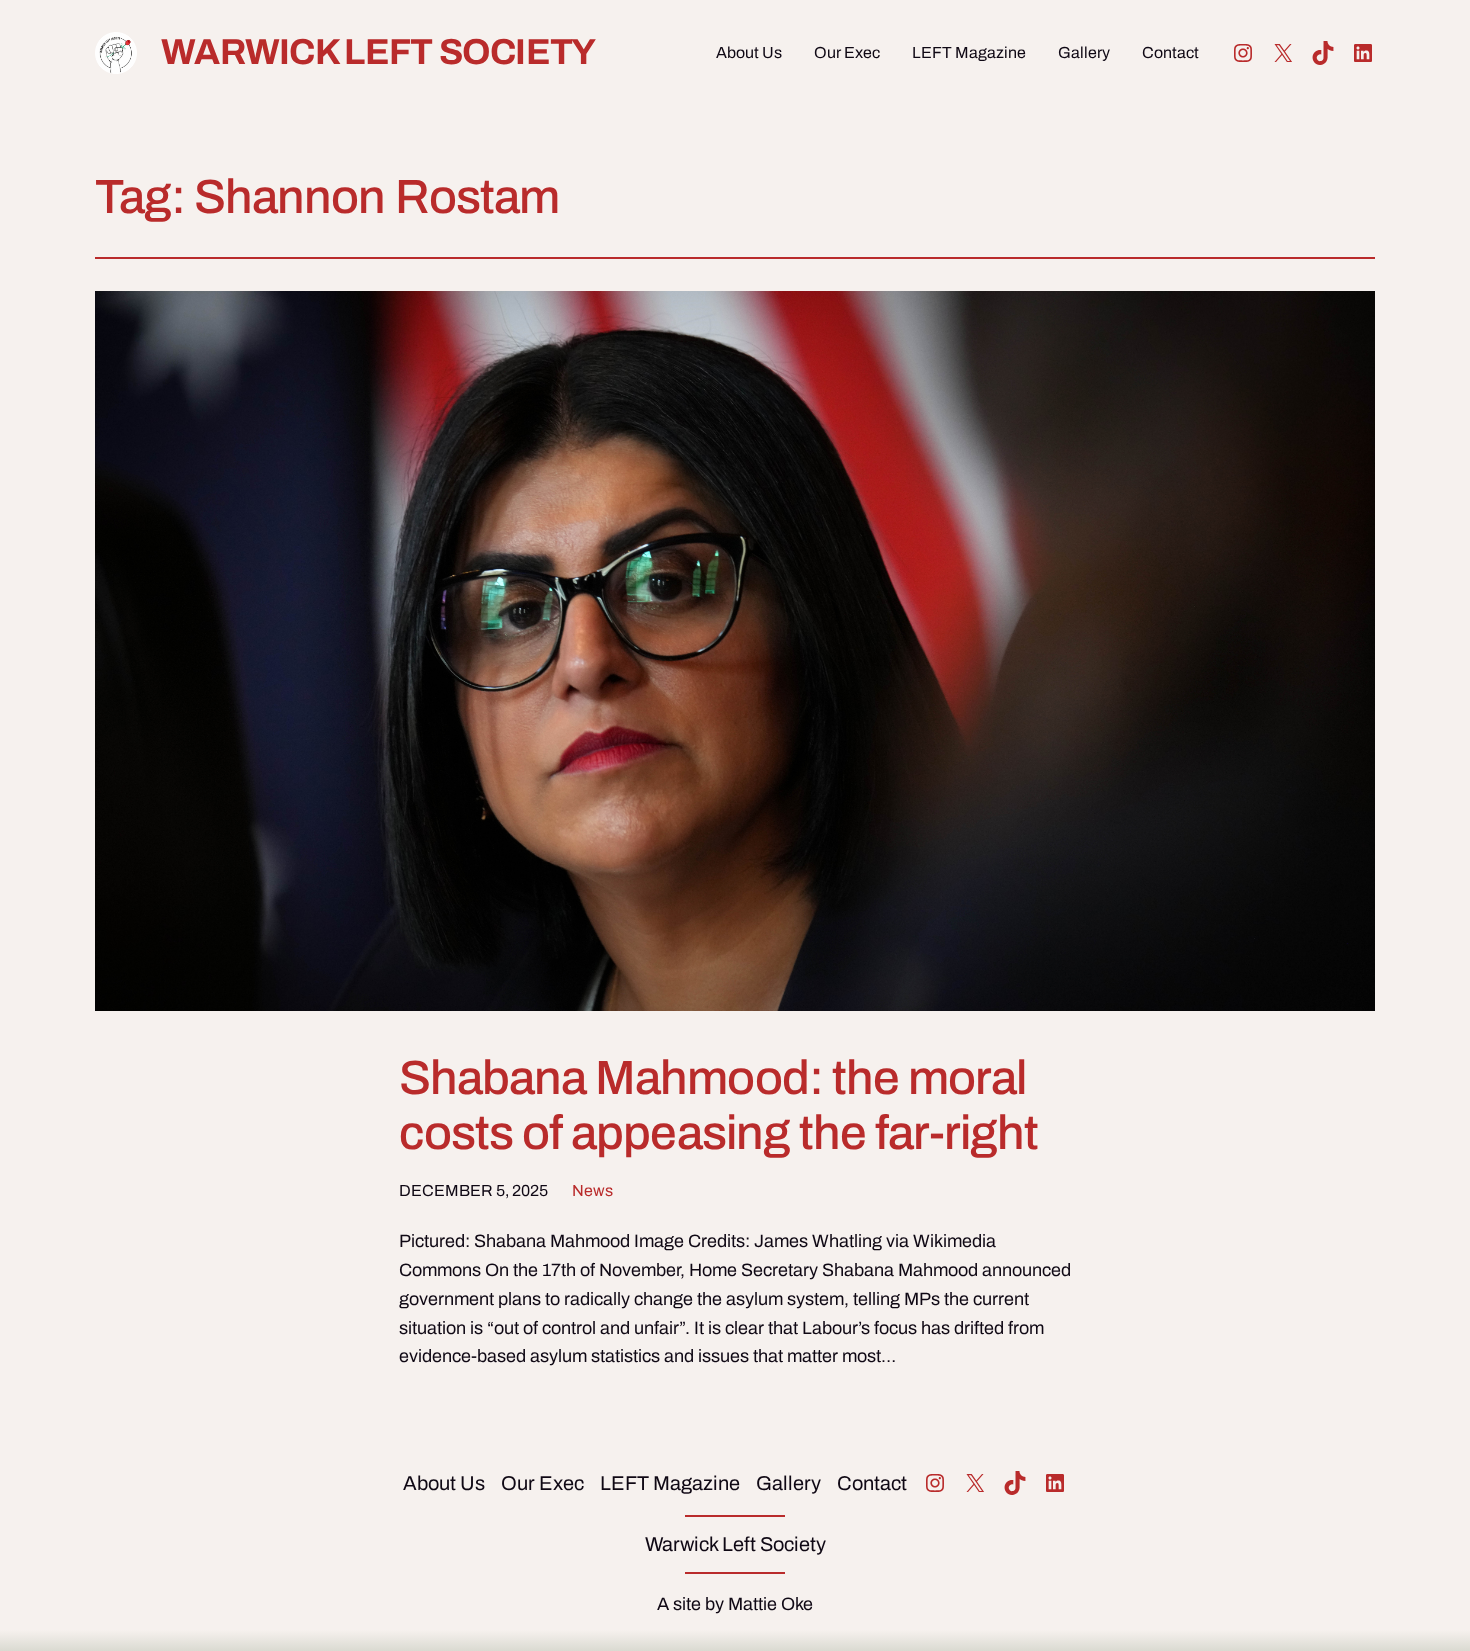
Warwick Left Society (378, 52)
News (592, 1190)
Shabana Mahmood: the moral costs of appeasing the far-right (718, 1105)
